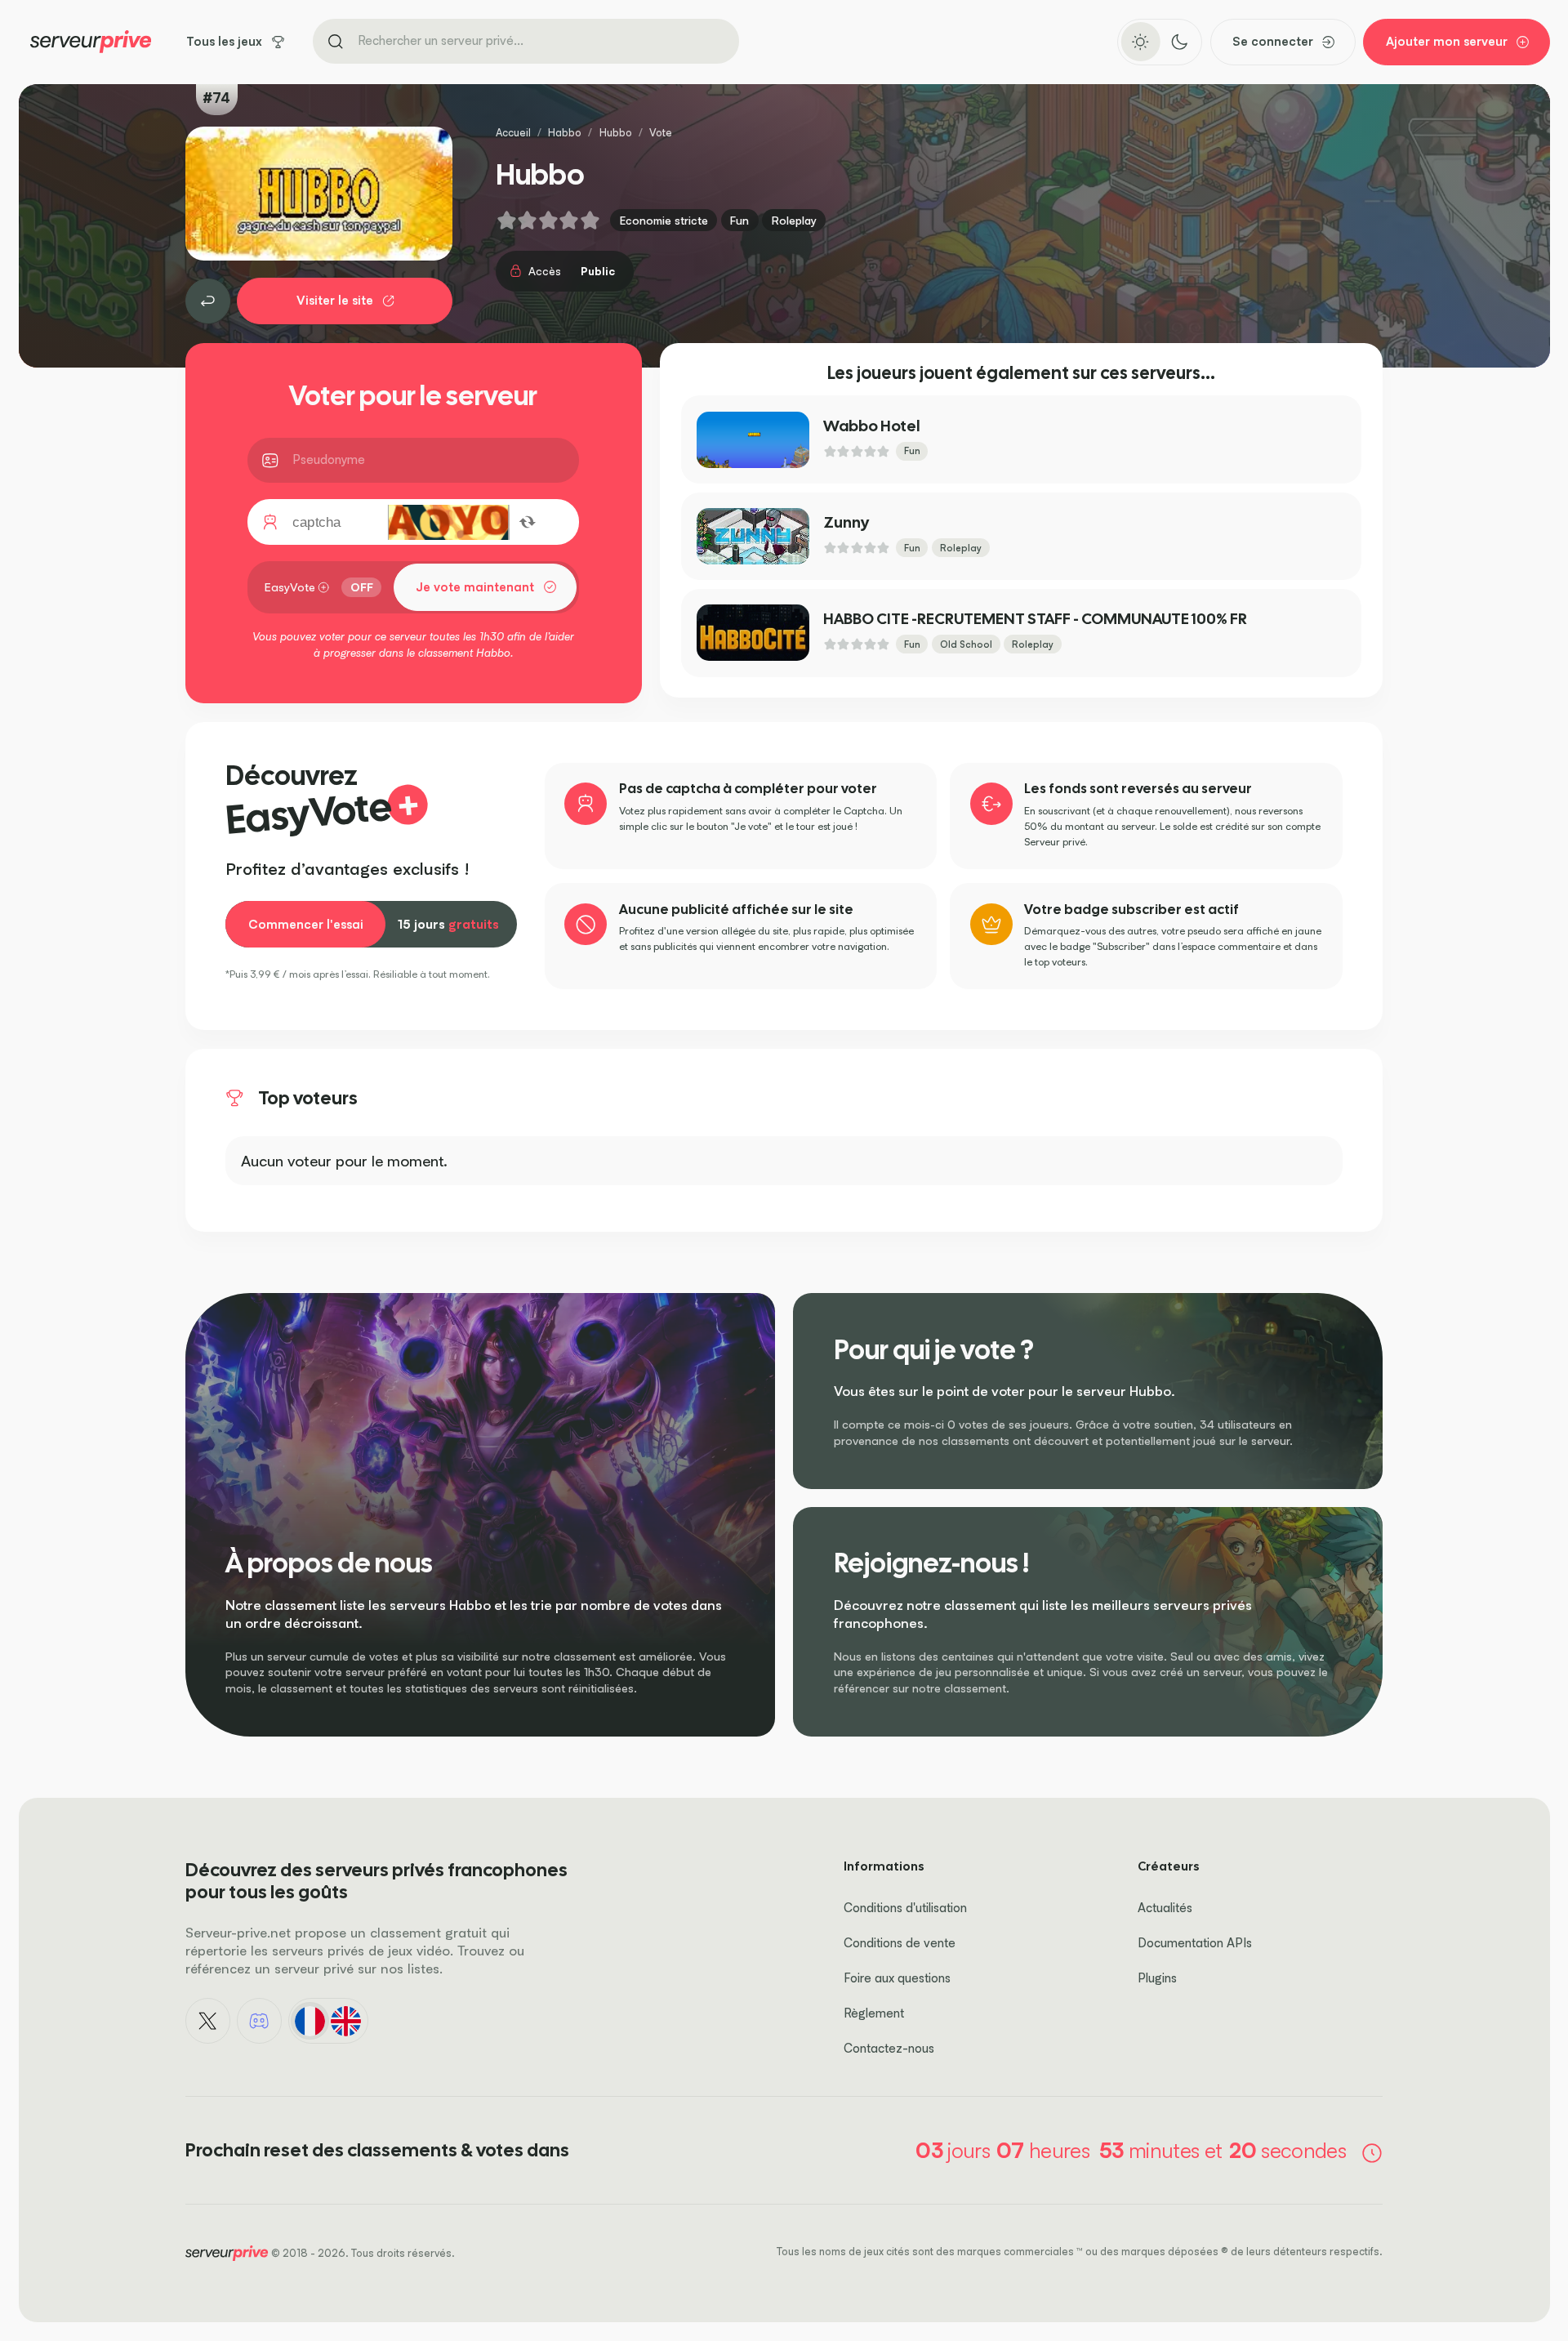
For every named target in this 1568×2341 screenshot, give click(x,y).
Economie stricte (664, 220)
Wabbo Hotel (871, 426)
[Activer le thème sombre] (1179, 42)
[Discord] (260, 2021)
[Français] (310, 2021)
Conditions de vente (900, 1943)
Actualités (1165, 1908)
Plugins (1157, 1978)
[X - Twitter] (208, 2021)
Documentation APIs (1195, 1943)
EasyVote (290, 587)
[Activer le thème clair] (1140, 42)
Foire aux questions (897, 1978)
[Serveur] (208, 301)
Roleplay (794, 220)
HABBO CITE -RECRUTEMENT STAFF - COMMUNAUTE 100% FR (1035, 619)
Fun (739, 220)
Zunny (846, 522)
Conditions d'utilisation (905, 1908)
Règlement (874, 2013)
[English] (346, 2021)
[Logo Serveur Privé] (91, 42)
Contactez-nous (889, 2048)
